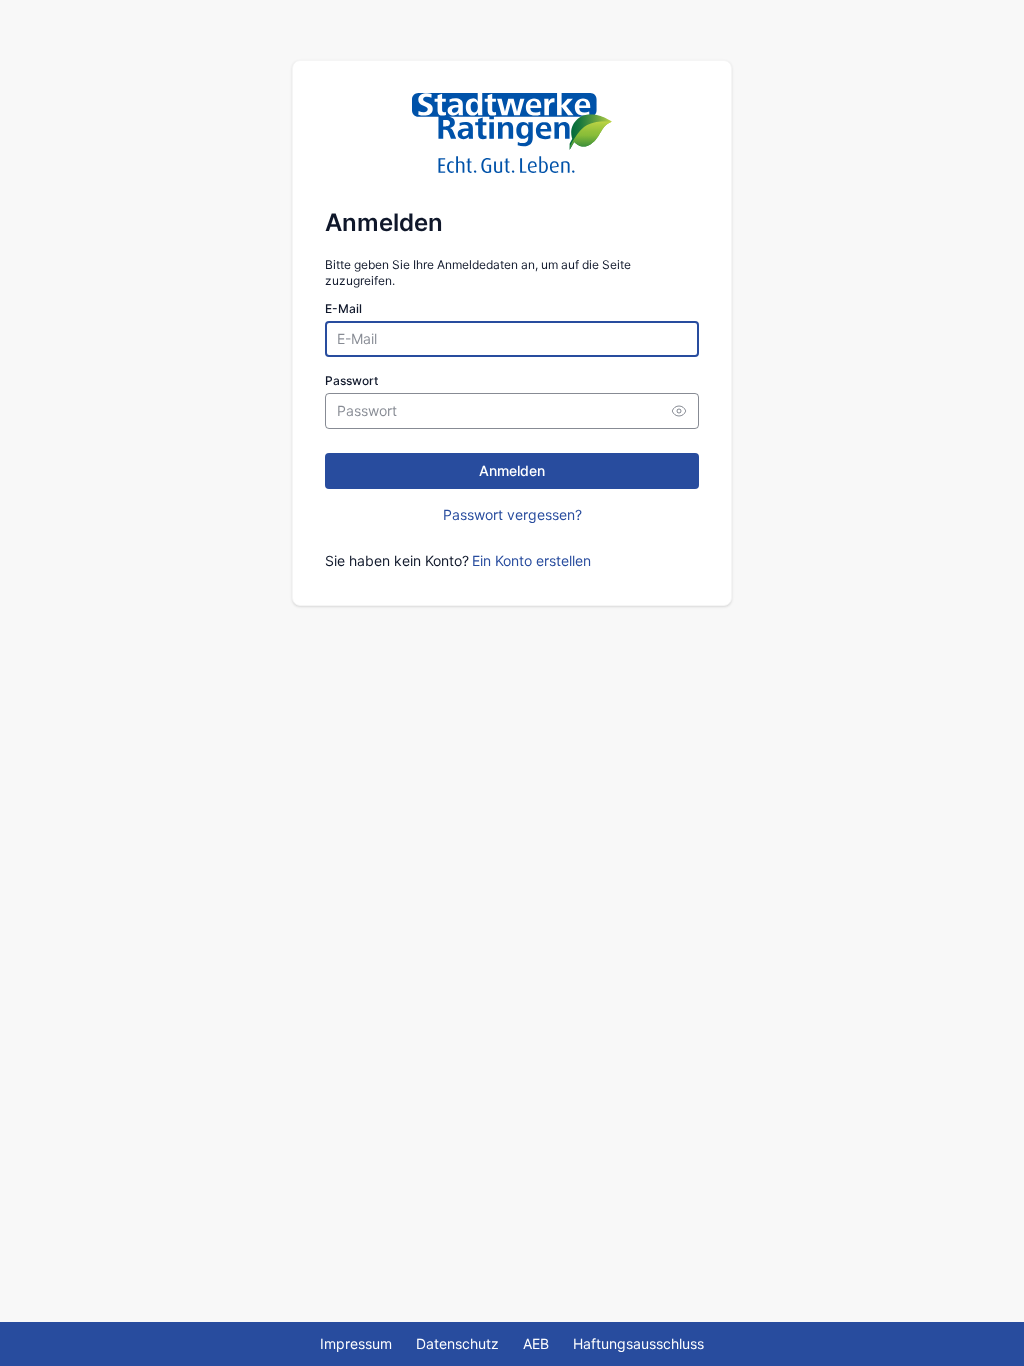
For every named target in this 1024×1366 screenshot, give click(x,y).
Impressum (356, 1343)
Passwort (351, 380)
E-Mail (343, 308)
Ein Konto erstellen (531, 560)
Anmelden (512, 470)
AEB (536, 1343)
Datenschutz (457, 1343)
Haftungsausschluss (638, 1343)
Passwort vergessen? (512, 514)
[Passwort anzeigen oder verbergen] (679, 411)
